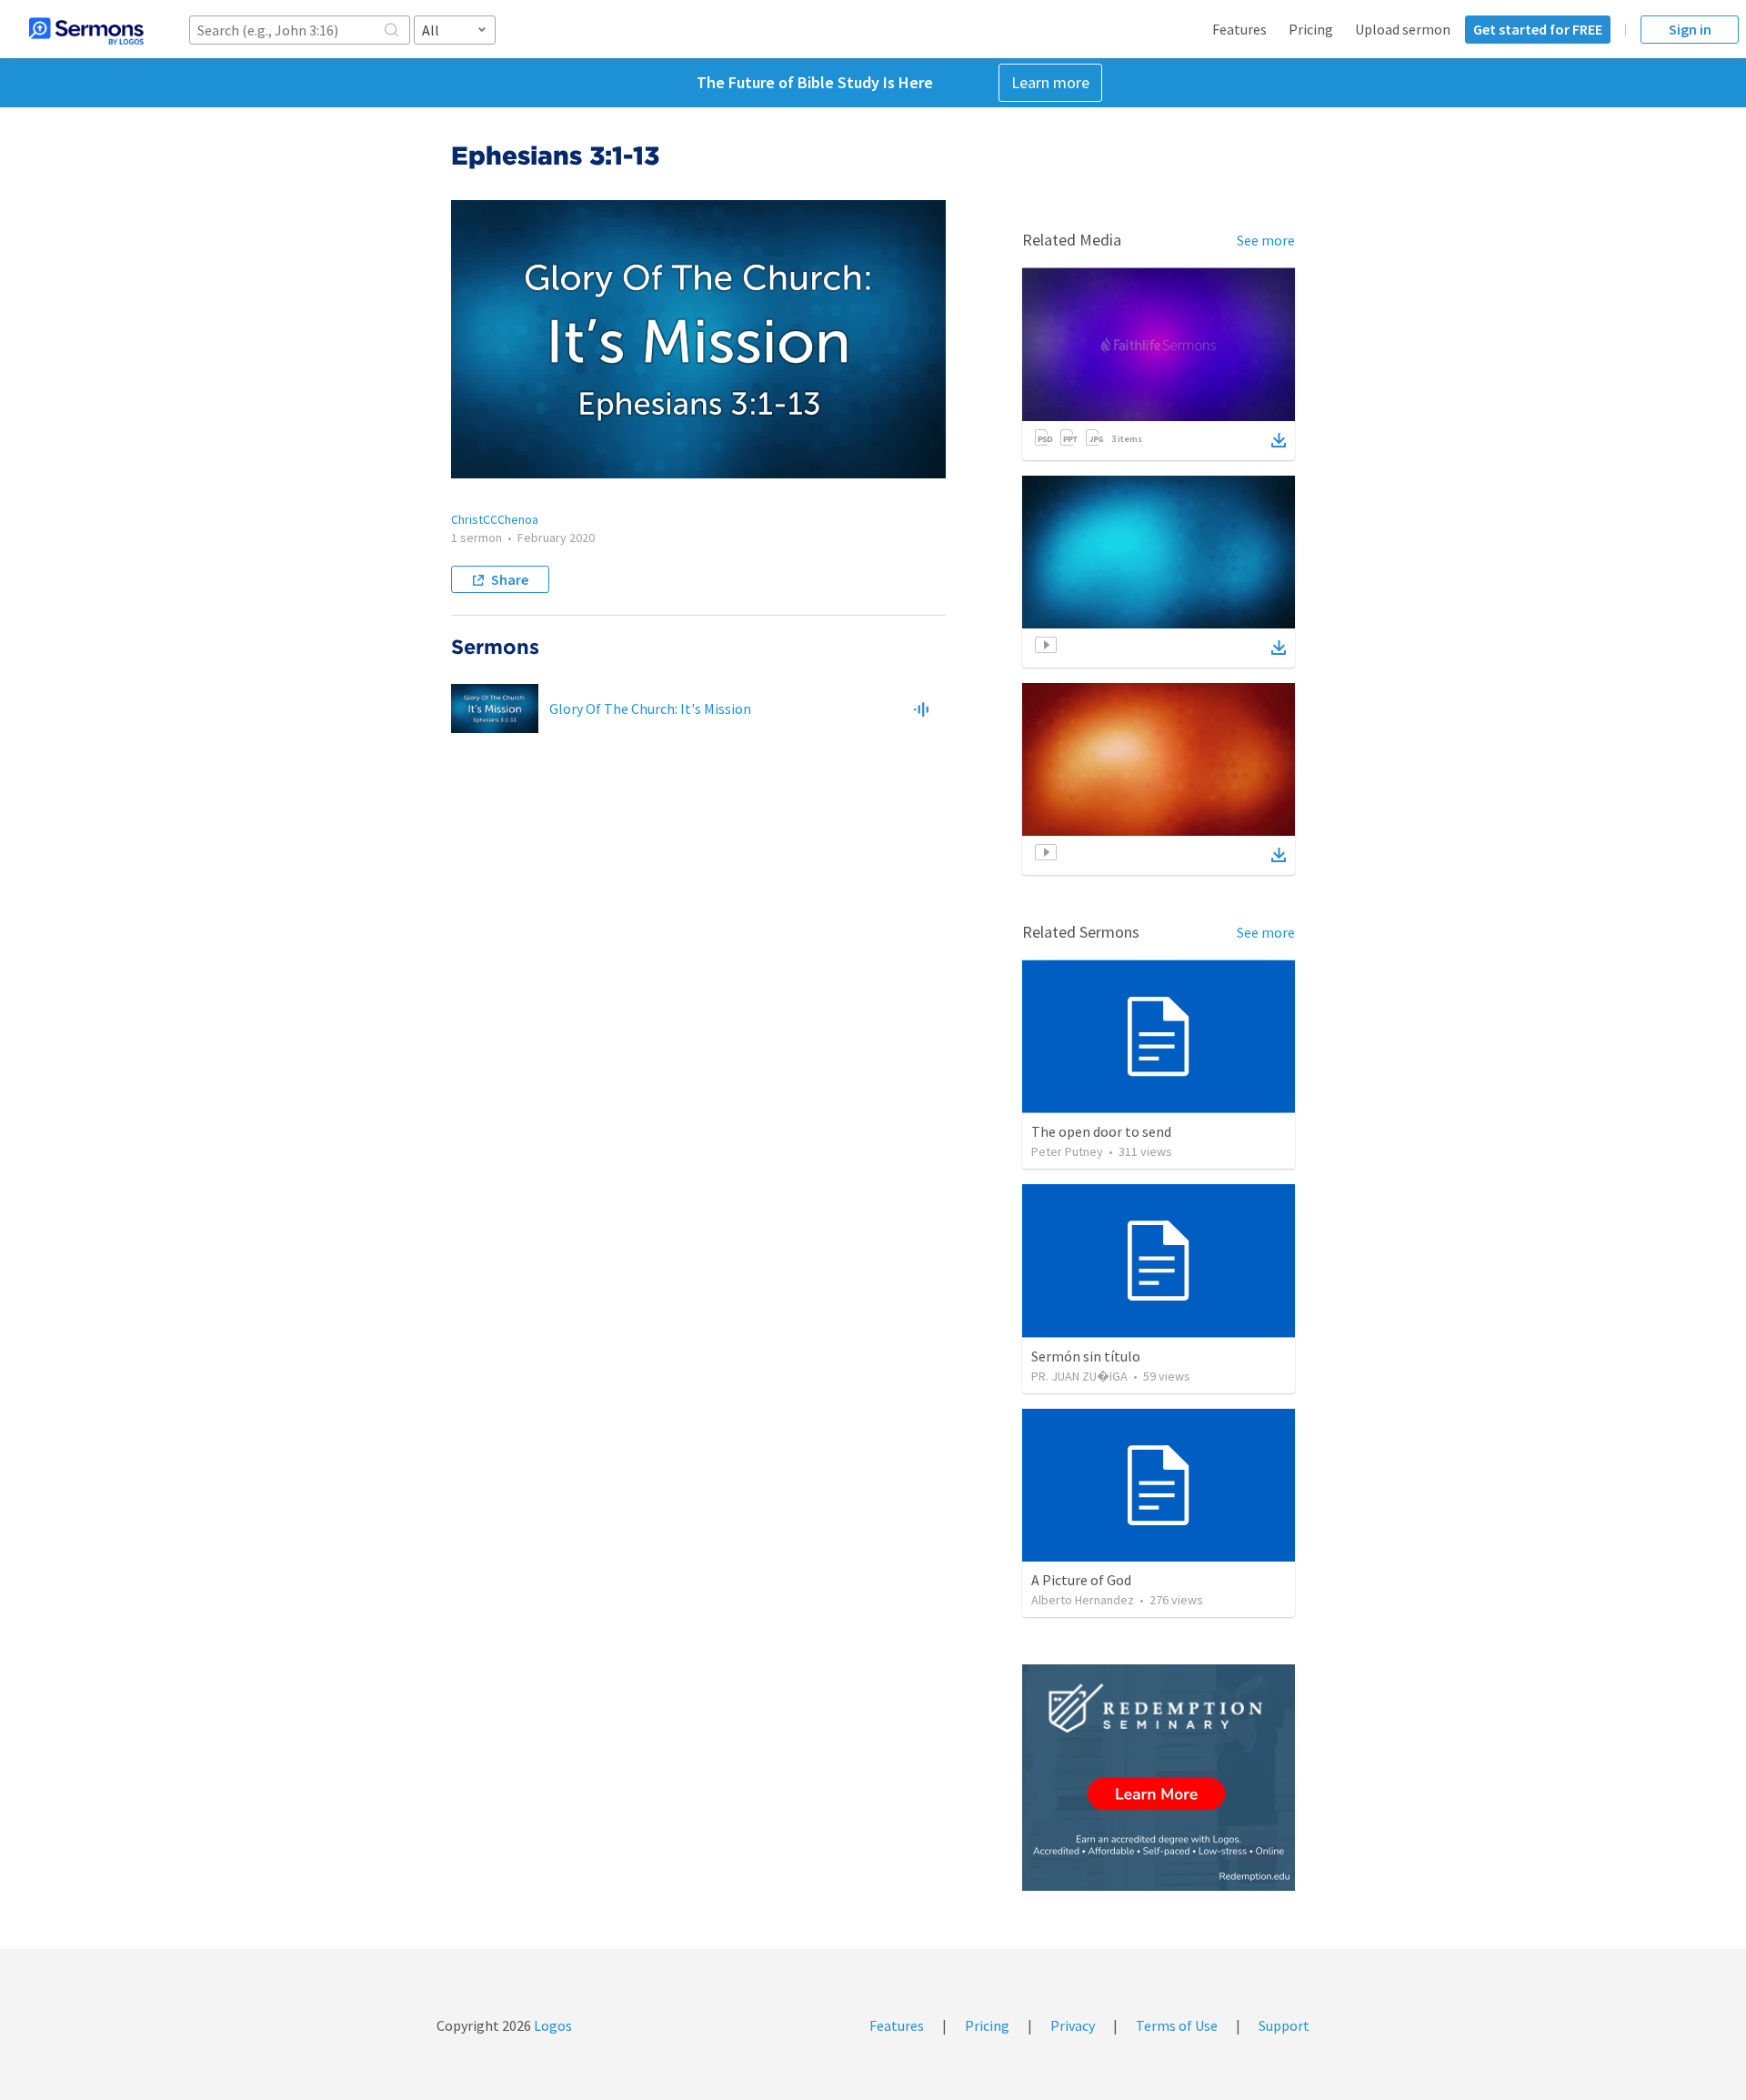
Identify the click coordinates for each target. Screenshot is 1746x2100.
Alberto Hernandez (1083, 1600)
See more (1266, 240)
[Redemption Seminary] (1159, 1778)
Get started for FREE (1538, 29)
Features (1239, 29)
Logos (552, 2025)
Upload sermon (1403, 29)
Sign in (1690, 29)
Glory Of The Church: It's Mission (650, 708)
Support (1284, 2025)
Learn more (1050, 82)
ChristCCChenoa (495, 519)
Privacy (1073, 2025)
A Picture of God (1081, 1580)
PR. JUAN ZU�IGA (1079, 1376)
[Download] (1279, 440)
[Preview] (921, 708)
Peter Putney (1067, 1151)
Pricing (1311, 29)
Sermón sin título (1086, 1356)
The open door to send (1101, 1131)
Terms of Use (1177, 2025)
